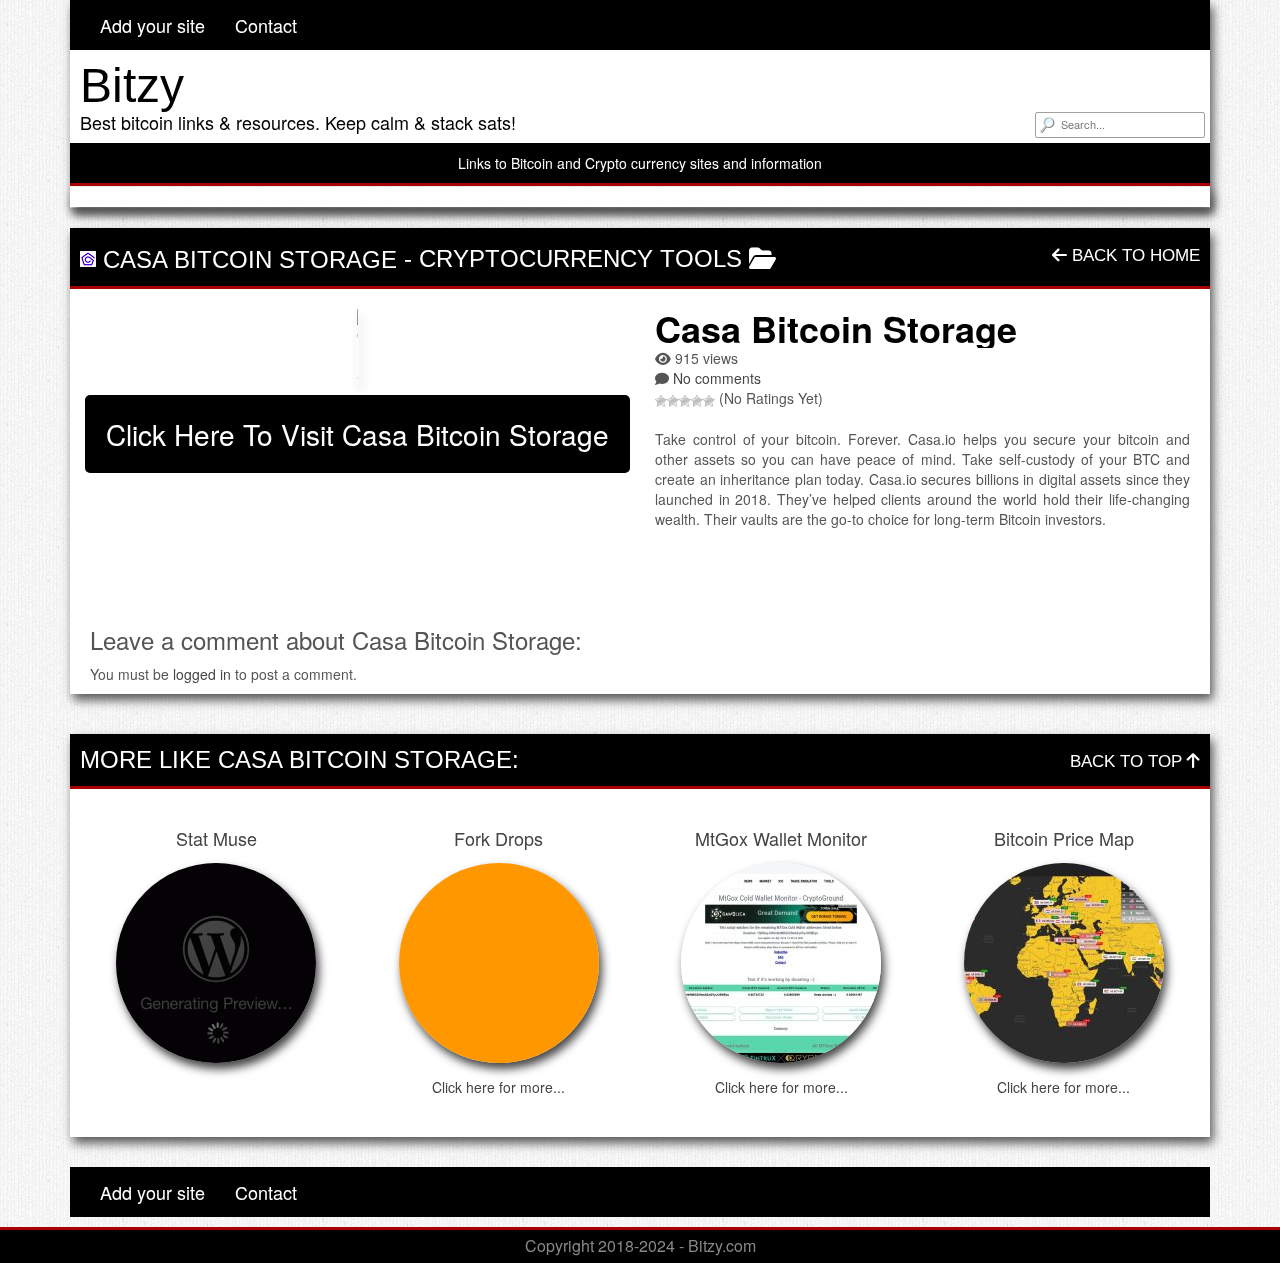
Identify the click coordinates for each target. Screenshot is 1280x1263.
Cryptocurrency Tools (580, 258)
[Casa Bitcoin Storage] (357, 347)
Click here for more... (498, 1087)
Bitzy (132, 85)
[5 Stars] (709, 401)
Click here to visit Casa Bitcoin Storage (357, 434)
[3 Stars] (685, 401)
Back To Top (1128, 761)
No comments (717, 378)
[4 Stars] (697, 401)
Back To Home (1133, 255)
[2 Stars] (673, 401)
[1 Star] (661, 401)
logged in (202, 674)
